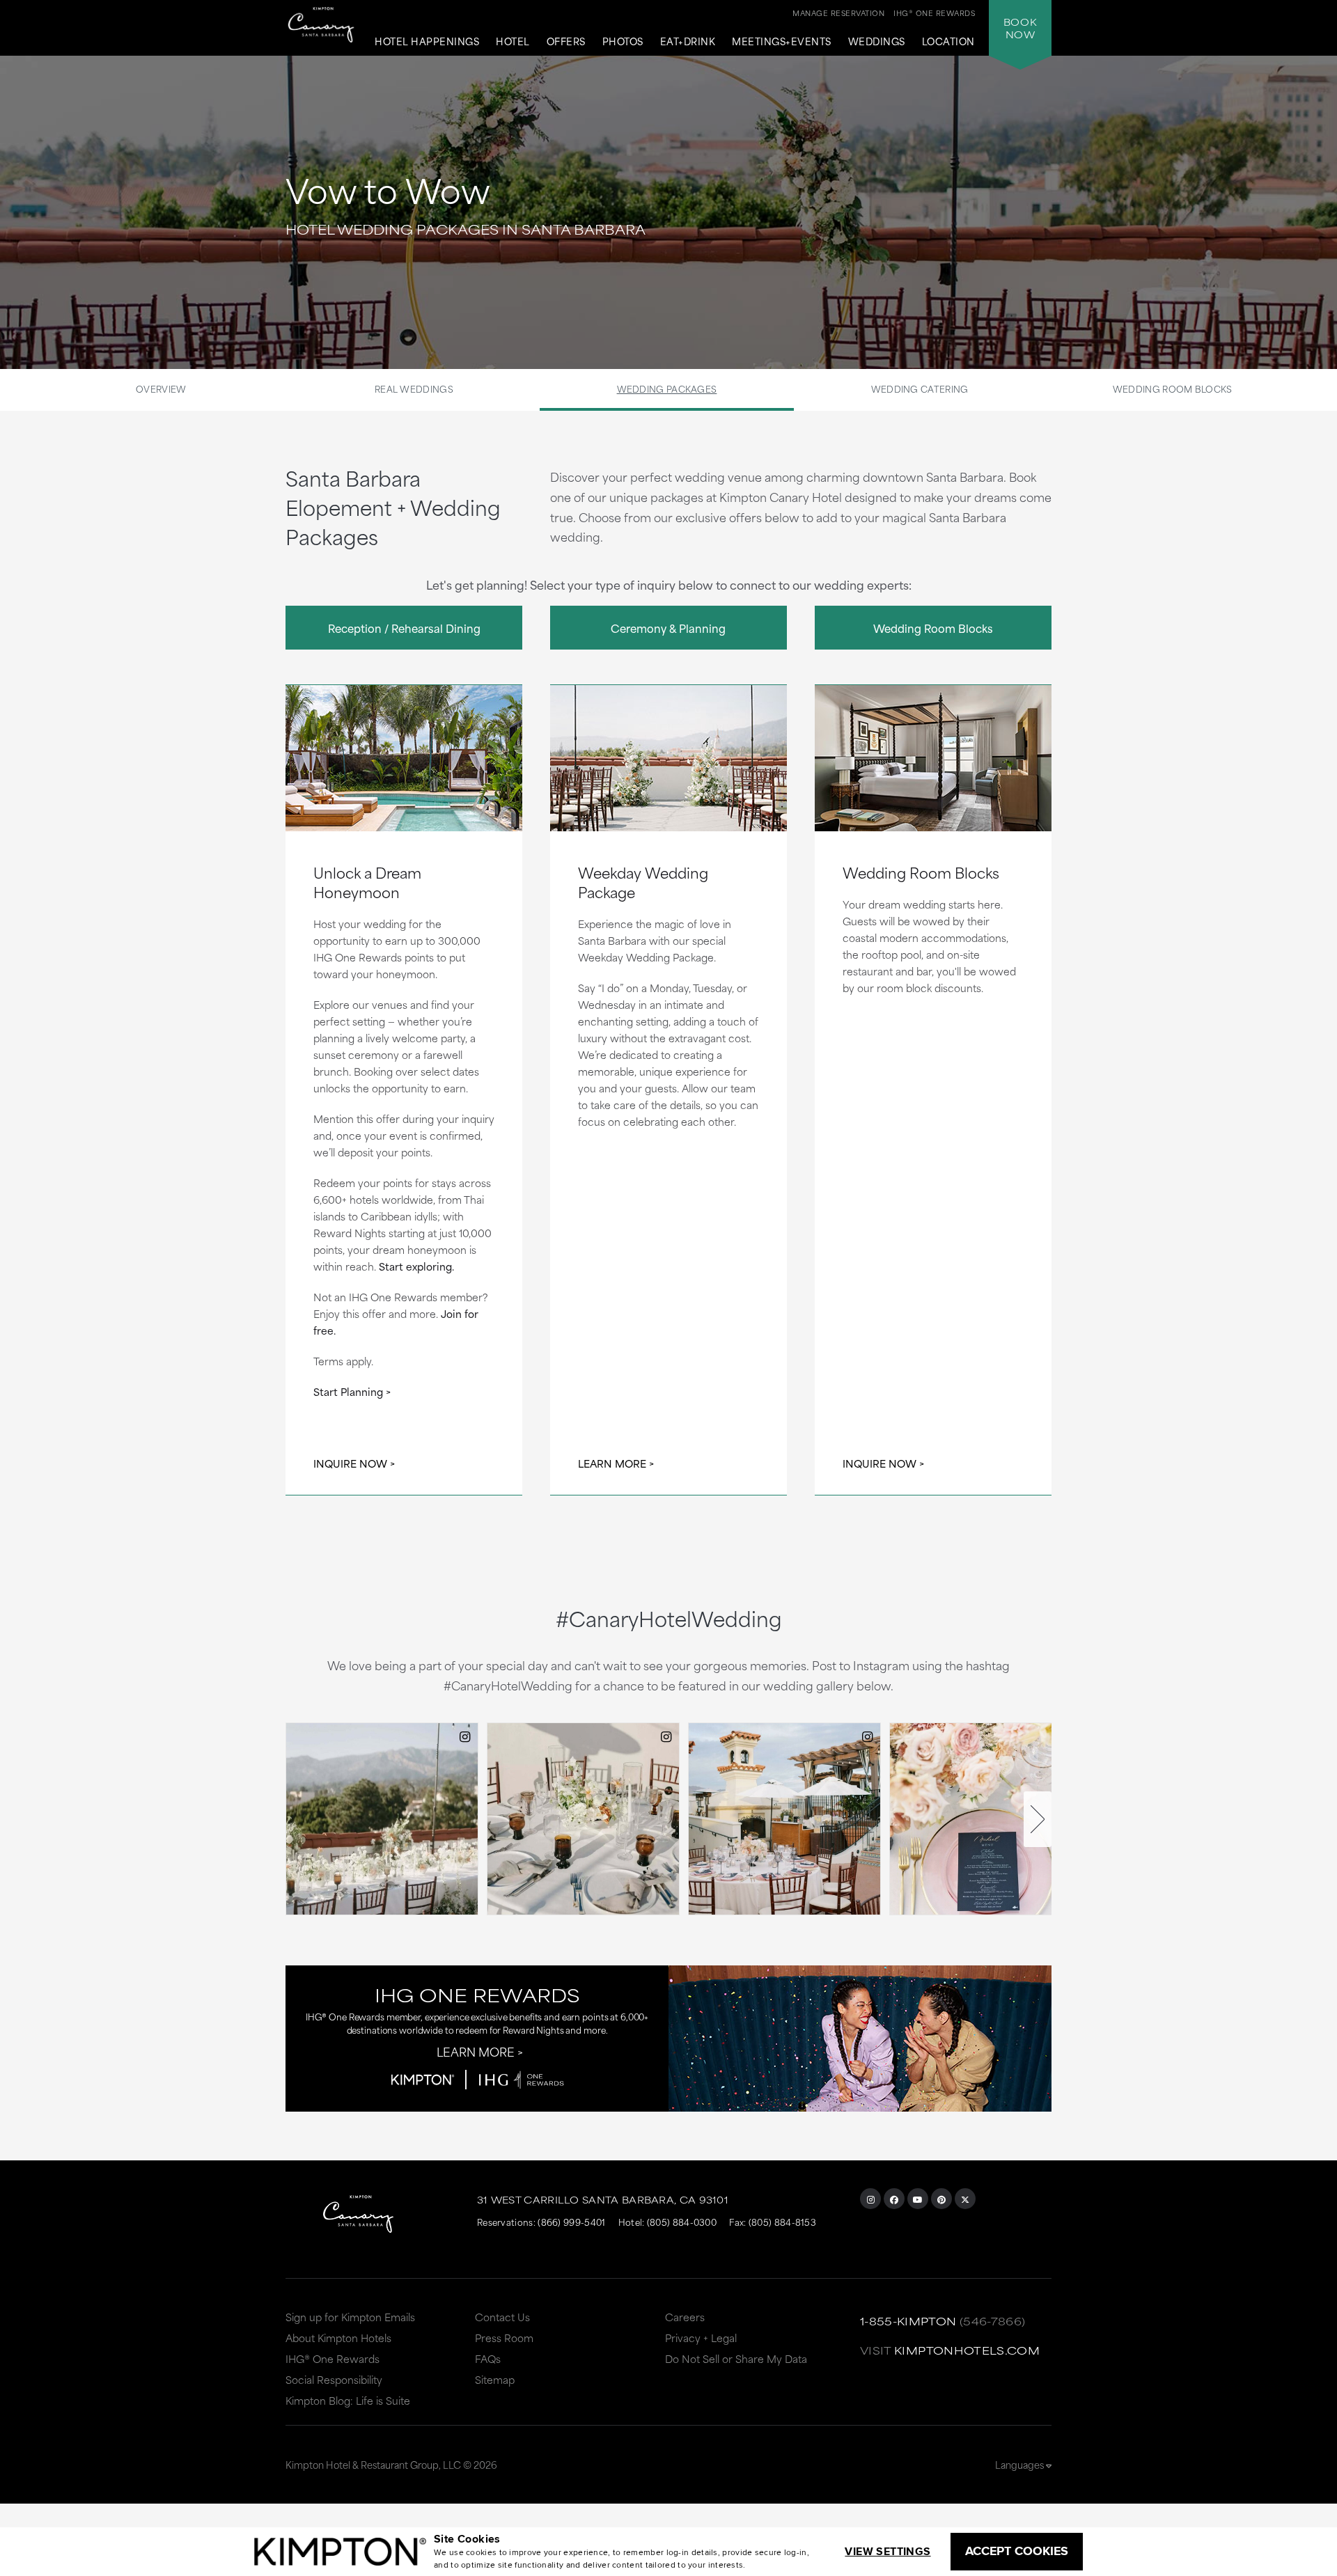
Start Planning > (352, 1391)
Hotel (513, 42)
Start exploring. (416, 1266)
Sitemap (495, 2379)
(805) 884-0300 (682, 2222)
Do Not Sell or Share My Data (736, 2358)
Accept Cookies (1017, 2551)
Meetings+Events (782, 42)
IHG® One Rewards (333, 2358)
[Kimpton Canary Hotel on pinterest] (941, 2199)
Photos (623, 42)
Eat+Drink (688, 42)
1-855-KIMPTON (908, 2321)
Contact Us (502, 2317)
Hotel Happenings (427, 42)
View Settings (888, 2551)
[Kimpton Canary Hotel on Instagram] (870, 2199)
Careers (685, 2317)
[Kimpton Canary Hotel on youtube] (918, 2199)
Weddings (877, 42)
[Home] (321, 28)
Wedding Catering (920, 388)
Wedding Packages (667, 388)
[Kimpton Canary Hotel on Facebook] (894, 2199)
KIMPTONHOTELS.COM (967, 2350)
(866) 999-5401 (571, 2222)
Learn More (612, 1463)
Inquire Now (350, 1463)
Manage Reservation (838, 13)
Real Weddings (414, 388)
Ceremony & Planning (668, 628)
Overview (161, 388)
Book (1020, 28)
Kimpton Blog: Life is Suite (348, 2400)
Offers (566, 42)
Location (948, 42)
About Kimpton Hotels (338, 2338)
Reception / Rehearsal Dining (404, 628)
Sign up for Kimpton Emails (350, 2317)
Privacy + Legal (701, 2338)
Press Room (504, 2338)
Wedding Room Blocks (1173, 388)
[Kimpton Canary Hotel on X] (965, 2199)
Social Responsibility (334, 2379)
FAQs (488, 2358)
